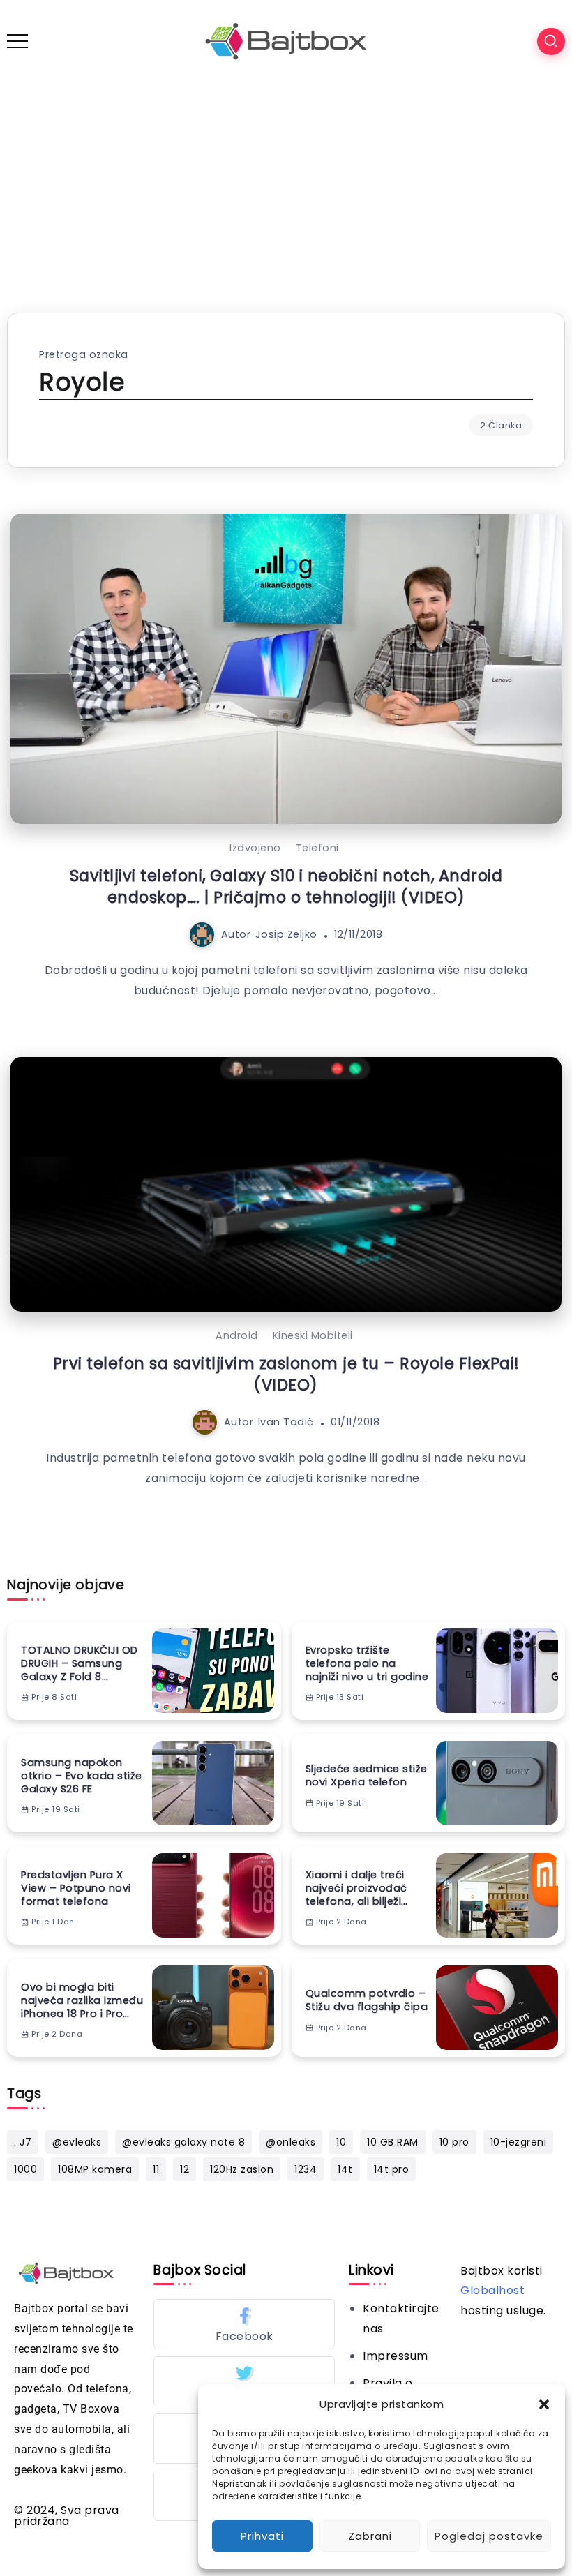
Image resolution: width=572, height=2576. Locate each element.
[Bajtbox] (286, 41)
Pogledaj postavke (489, 2536)
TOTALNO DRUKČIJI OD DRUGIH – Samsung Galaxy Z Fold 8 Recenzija (80, 1663)
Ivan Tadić (286, 1422)
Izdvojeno (255, 848)
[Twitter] (244, 2381)
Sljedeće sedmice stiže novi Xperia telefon (367, 1775)
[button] (544, 2404)
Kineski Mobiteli (313, 1335)
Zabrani (370, 2536)
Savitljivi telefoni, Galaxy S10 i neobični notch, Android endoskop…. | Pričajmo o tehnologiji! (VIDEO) (286, 886)
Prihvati (262, 2536)
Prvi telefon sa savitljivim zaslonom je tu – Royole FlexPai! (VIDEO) (286, 1374)
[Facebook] (244, 2324)
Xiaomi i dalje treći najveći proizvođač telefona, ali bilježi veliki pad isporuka (356, 1888)
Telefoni (317, 848)
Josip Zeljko (286, 934)
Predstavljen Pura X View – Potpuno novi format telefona (76, 1888)
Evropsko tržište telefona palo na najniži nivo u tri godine (367, 1663)
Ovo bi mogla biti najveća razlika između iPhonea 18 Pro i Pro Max (82, 2000)
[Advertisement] (286, 187)
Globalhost (492, 2290)
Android (237, 1335)
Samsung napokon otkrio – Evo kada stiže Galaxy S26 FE (82, 1776)
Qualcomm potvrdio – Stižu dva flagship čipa (367, 2000)
